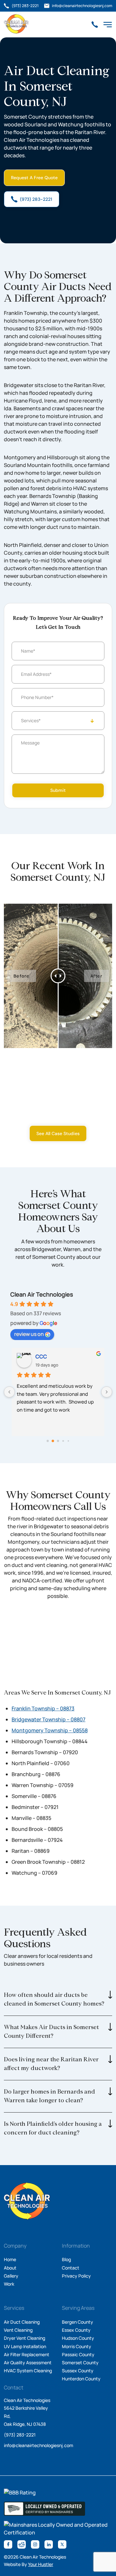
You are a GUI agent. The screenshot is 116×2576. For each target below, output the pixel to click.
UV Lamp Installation (25, 2346)
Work (9, 2284)
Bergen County (77, 2322)
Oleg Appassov (53, 1356)
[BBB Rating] (20, 2493)
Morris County (77, 2346)
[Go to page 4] (68, 1441)
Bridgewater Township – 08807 (48, 1719)
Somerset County (80, 2362)
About (10, 2268)
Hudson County (78, 2338)
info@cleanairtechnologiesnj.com (39, 2445)
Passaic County (78, 2354)
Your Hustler (41, 2564)
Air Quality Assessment (28, 2362)
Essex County (76, 2330)
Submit (58, 790)
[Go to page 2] (58, 1441)
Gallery (11, 2276)
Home (10, 2259)
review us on (29, 1334)
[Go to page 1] (53, 1441)
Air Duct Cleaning (22, 2322)
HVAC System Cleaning (28, 2371)
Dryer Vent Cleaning (24, 2338)
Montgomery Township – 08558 (50, 1730)
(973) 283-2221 (20, 2435)
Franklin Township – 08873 (43, 1708)
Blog (66, 2259)
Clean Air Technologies (42, 1294)
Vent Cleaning (18, 2330)
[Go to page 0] (48, 1441)
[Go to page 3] (63, 1441)
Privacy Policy (76, 2276)
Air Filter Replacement (27, 2354)
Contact (71, 2268)
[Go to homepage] (16, 24)
